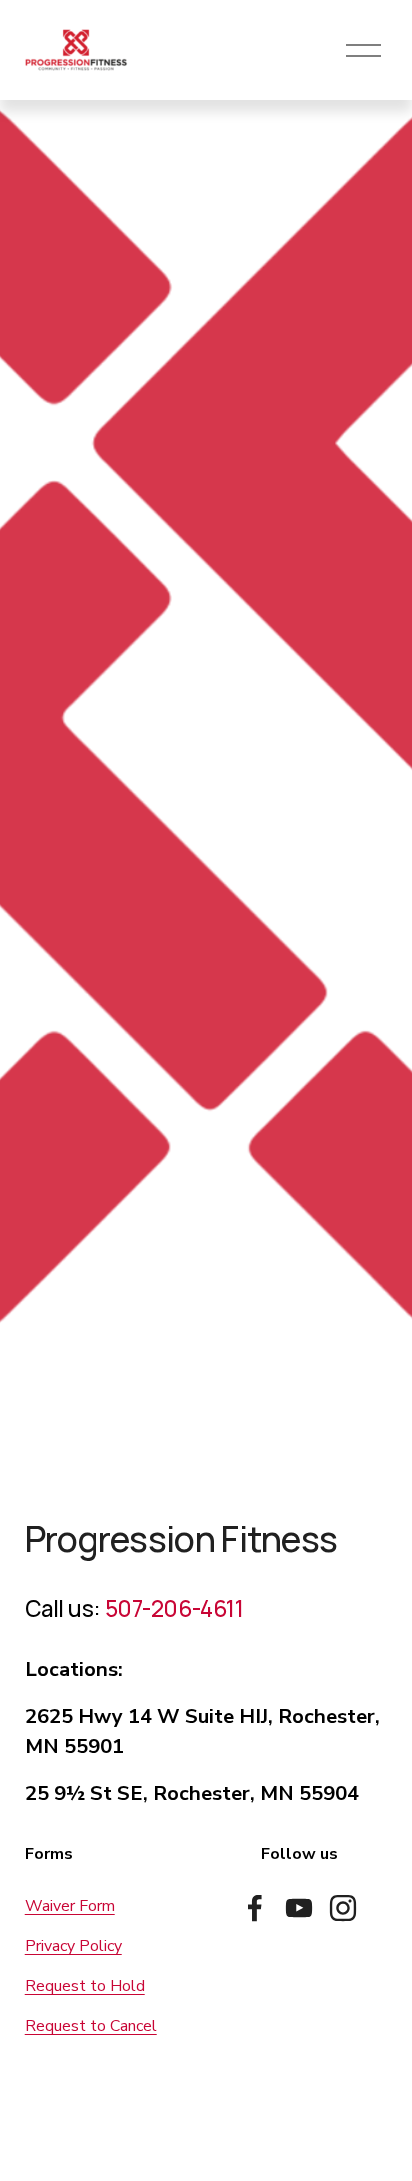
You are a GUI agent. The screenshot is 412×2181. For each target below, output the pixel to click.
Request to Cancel (91, 2026)
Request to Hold (85, 1986)
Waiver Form (70, 1906)
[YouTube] (299, 1908)
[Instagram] (343, 1908)
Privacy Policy (73, 1946)
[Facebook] (255, 1908)
